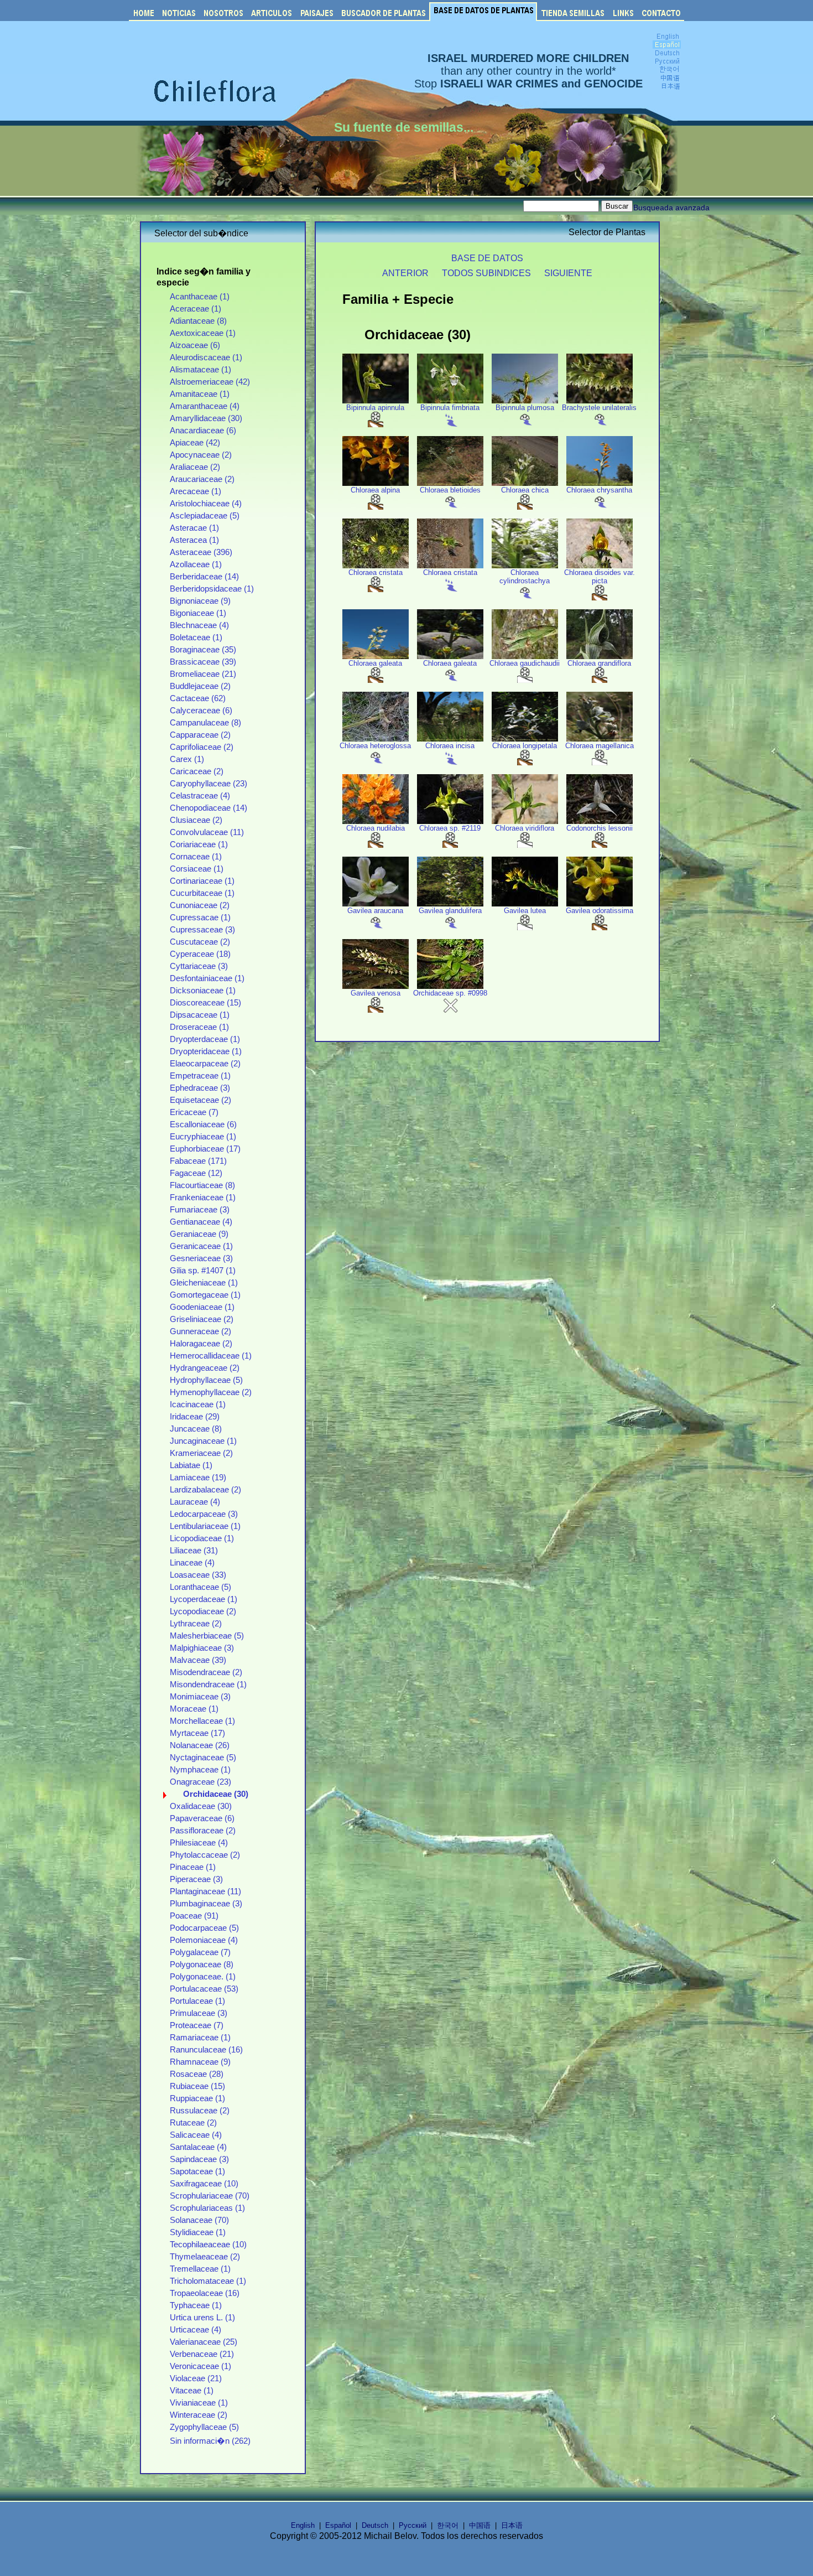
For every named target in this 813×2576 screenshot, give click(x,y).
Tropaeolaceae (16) (205, 2293)
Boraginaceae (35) (203, 650)
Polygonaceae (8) (202, 1965)
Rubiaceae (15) (197, 2086)
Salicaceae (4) (196, 2135)
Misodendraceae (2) (206, 1672)
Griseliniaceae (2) (202, 1319)
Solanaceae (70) (199, 2220)
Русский (413, 2525)
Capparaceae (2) (200, 735)
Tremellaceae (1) (200, 2269)
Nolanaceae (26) (200, 1745)
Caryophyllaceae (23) (209, 784)
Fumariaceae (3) (200, 1210)
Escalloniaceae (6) (203, 1124)
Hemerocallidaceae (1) (211, 1356)
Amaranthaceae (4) (205, 406)
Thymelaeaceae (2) (205, 2257)
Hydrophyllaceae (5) (206, 1380)
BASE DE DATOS (487, 258)
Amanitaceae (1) (200, 394)
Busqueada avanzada (671, 208)
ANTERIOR (405, 273)
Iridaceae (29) (195, 1417)
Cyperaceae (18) (200, 954)
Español (338, 2525)
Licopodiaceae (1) (202, 1538)
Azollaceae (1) (196, 564)
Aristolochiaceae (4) (206, 504)
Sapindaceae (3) (199, 2159)
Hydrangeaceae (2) (205, 1368)
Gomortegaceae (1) (205, 1295)
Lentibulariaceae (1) (205, 1526)
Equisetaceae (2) (200, 1100)
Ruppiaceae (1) (197, 2098)
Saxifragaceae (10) (204, 2184)
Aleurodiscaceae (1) (206, 357)
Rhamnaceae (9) (200, 2062)
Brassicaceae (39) (203, 662)
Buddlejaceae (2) (200, 686)
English (303, 2525)
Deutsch (375, 2525)
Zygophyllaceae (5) (204, 2427)
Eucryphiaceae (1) (203, 1137)
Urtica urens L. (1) (202, 2318)
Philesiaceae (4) (199, 1843)
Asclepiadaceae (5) (205, 516)
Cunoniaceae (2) (200, 905)
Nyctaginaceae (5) (203, 1758)
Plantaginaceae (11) (205, 1891)
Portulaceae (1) (197, 2001)
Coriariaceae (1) (199, 844)
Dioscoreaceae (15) (205, 1003)
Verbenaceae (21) (202, 2354)
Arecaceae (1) (196, 491)
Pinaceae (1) (193, 1867)
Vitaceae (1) (192, 2391)
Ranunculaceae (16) (206, 2050)
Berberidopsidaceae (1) (212, 589)
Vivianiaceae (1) (199, 2403)
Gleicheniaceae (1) (204, 1283)
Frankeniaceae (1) (203, 1198)
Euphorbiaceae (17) (205, 1149)
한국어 (448, 2525)
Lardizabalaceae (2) (205, 1490)
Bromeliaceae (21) (203, 674)
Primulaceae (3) (199, 2013)
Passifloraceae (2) (203, 1831)
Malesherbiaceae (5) (207, 1636)
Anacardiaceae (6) (203, 431)
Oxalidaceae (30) (201, 1806)
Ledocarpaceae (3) (204, 1514)
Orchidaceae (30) (216, 1794)
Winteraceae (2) (199, 2415)
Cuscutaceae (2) (200, 942)
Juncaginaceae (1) (203, 1441)
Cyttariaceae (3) (199, 966)
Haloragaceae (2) (201, 1344)
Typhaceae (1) (196, 2305)
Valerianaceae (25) (204, 2342)
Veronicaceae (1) (200, 2366)
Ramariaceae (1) (200, 2038)
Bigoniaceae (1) (198, 613)
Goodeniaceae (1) (202, 1307)
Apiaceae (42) (195, 443)
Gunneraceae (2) (200, 1331)
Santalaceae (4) (198, 2147)
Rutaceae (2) (193, 2123)
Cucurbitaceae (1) (202, 893)
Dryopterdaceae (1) (205, 1039)
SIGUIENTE (568, 273)
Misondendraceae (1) (208, 1684)
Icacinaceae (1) (198, 1404)
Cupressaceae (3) (202, 930)
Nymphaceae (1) (200, 1770)
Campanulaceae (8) (205, 723)
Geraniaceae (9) (199, 1234)
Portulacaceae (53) (204, 1989)
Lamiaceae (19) (198, 1478)
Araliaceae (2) (195, 467)
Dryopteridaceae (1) (206, 1051)
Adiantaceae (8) (198, 321)
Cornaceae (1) (196, 857)
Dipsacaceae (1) (200, 1015)
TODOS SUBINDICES (486, 273)
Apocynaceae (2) (201, 455)
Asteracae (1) (194, 528)
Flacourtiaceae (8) (202, 1185)
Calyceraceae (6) (201, 711)
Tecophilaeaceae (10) (208, 2245)
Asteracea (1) (194, 540)
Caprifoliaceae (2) (202, 747)
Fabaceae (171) (198, 1161)
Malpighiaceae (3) (202, 1648)
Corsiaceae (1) (197, 869)
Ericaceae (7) (194, 1112)
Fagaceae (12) (196, 1173)
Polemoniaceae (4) (204, 1940)
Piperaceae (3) (196, 1879)
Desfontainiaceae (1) (207, 978)
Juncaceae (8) (196, 1429)
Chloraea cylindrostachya (525, 577)
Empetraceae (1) (200, 1076)
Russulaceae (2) (200, 2111)
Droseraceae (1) (199, 1027)
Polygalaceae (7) (200, 1952)
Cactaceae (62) (198, 698)
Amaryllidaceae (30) (206, 418)
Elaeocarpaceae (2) (205, 1064)
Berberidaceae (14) (204, 577)
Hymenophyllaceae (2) (211, 1392)
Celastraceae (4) (200, 796)
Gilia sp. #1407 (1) (203, 1271)
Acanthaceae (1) (200, 297)
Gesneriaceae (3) (201, 1258)
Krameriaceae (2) (201, 1453)
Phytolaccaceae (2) (205, 1855)
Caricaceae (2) (197, 771)
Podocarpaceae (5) (204, 1928)
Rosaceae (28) (197, 2074)
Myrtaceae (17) (197, 1733)
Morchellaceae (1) (202, 1721)
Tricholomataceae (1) (208, 2281)
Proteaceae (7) (197, 2025)
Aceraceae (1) (196, 309)
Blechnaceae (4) (199, 625)
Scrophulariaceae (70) (210, 2196)
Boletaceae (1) (196, 637)
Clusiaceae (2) (196, 820)
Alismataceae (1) (200, 370)
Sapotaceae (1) (197, 2171)
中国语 (480, 2525)
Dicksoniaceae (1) (203, 991)
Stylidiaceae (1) (198, 2232)
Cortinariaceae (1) (202, 881)
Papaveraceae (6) (202, 1818)
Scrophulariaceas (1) (207, 2208)
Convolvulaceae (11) (207, 832)
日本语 (512, 2525)
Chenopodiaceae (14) (209, 808)
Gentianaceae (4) (201, 1222)
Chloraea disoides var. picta (600, 577)
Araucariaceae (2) (202, 479)
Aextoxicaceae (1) (203, 333)
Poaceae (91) (194, 1916)
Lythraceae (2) (196, 1624)
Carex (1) (187, 759)
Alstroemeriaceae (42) (210, 382)
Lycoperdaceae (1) (204, 1599)
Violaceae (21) (196, 2378)
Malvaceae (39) (198, 1660)
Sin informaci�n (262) (210, 2441)
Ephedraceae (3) (200, 1088)
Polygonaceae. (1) (203, 1977)
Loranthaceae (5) (200, 1587)
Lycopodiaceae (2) (203, 1611)
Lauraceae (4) (195, 1502)
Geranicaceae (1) (201, 1246)
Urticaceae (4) (196, 2330)
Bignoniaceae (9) (200, 601)
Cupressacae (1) (200, 918)
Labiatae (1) (191, 1465)
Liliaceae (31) (194, 1551)
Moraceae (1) (194, 1709)
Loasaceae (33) (198, 1575)
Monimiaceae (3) (200, 1697)
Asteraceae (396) (201, 552)
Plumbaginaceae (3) (206, 1904)
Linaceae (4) (192, 1563)
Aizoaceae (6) (195, 345)
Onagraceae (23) (200, 1782)
